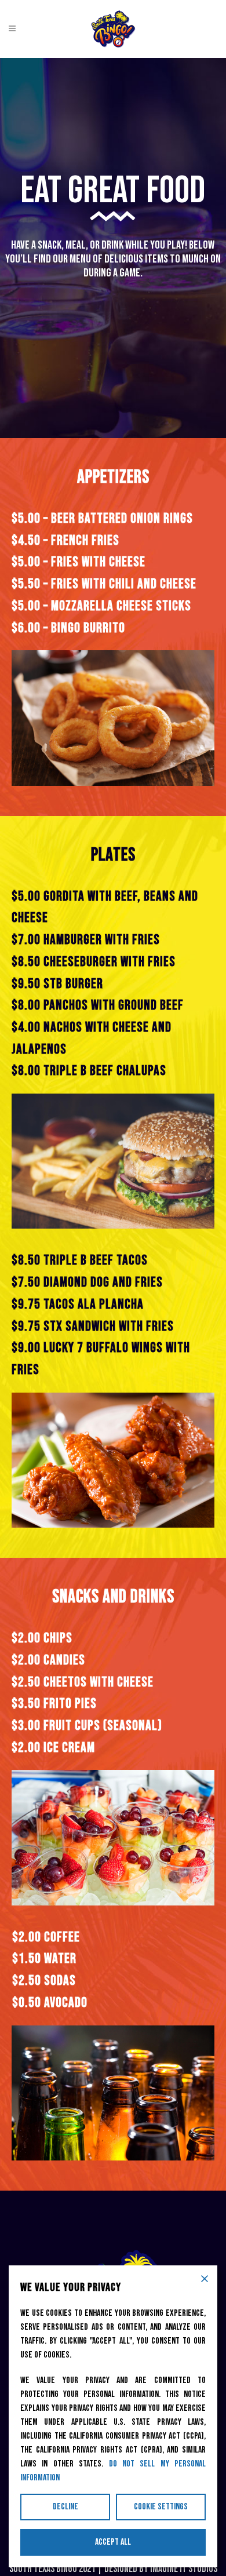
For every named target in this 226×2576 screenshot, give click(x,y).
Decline (65, 2507)
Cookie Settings (161, 2507)
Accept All (113, 2542)
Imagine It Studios (184, 2569)
